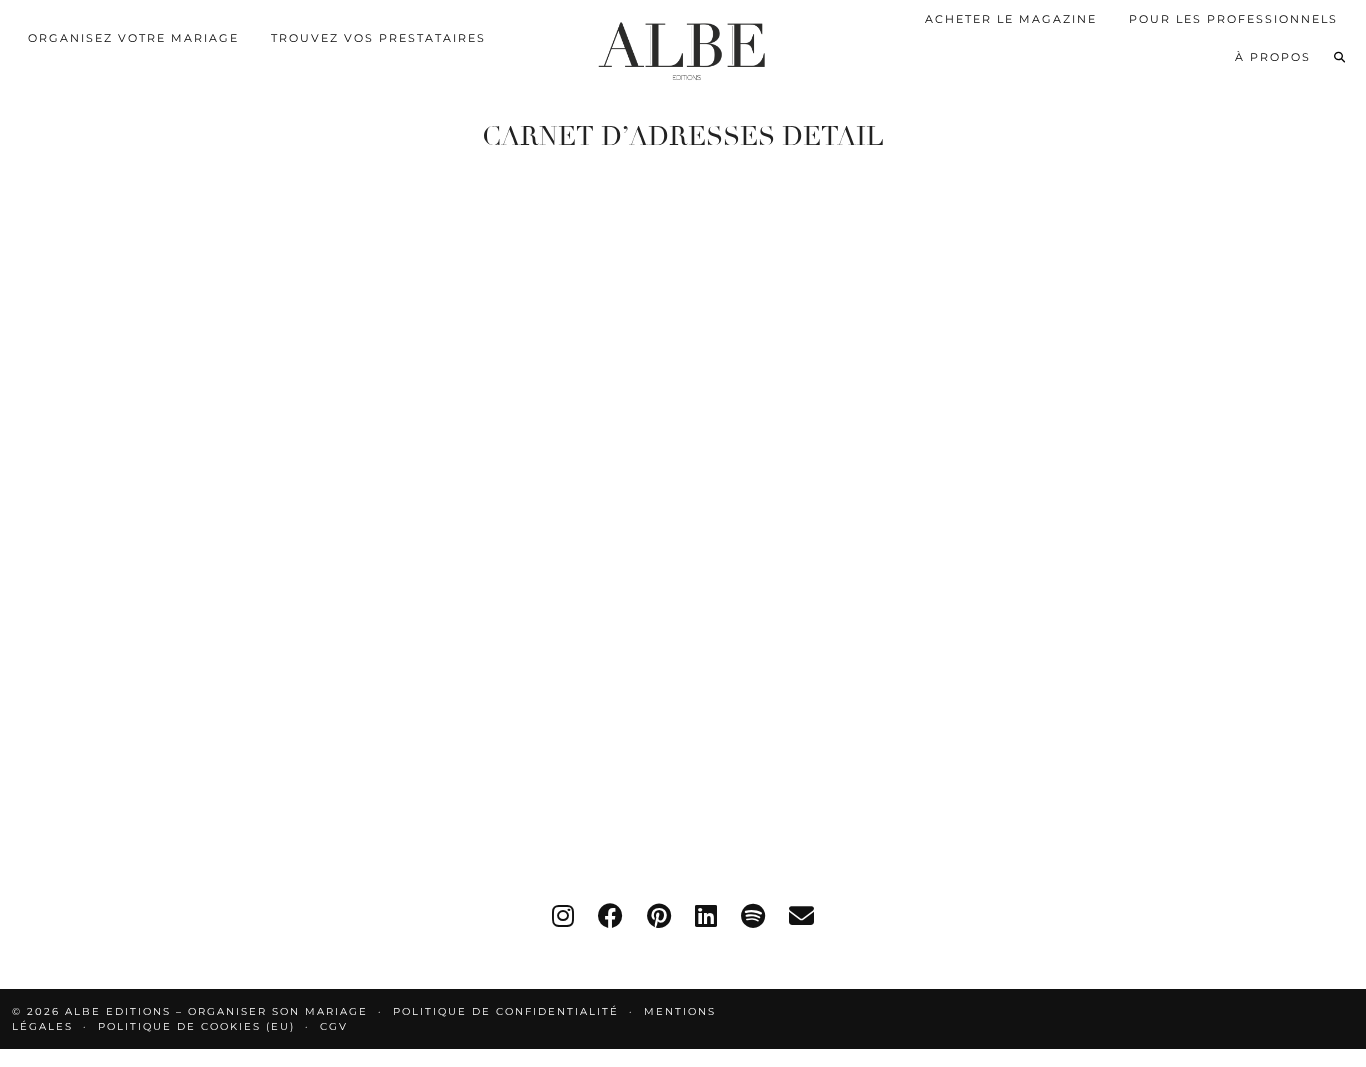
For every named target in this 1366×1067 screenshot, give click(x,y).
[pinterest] (659, 916)
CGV (334, 1026)
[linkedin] (706, 916)
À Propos (1273, 57)
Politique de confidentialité (506, 1011)
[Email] (801, 916)
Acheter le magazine (1011, 19)
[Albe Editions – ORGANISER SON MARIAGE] (683, 46)
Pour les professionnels (1233, 19)
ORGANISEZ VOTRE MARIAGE (133, 38)
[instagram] (563, 916)
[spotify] (753, 916)
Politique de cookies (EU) (196, 1026)
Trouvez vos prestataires (378, 38)
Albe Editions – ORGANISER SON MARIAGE (219, 1011)
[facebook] (610, 916)
